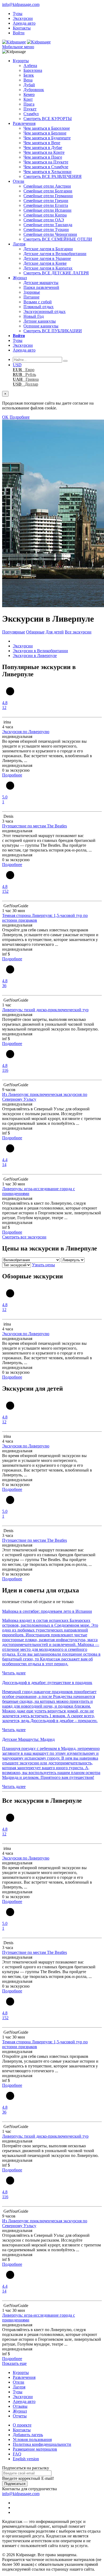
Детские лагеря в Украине (47, 258)
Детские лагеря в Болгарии (48, 249)
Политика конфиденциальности (42, 2444)
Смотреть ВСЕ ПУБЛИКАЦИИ (53, 331)
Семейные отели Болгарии (48, 191)
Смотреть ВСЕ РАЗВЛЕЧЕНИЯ (53, 176)
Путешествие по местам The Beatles (35, 826)
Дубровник (34, 90)
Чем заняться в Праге (43, 157)
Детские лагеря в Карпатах (48, 268)
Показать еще (14, 2363)
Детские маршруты (41, 283)
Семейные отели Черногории (50, 234)
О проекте (22, 2425)
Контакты (22, 28)
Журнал (20, 278)
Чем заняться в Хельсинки (47, 172)
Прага (29, 104)
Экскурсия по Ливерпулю (26, 732)
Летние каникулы (40, 321)
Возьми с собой (38, 302)
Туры (18, 14)
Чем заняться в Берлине (45, 133)
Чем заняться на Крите (44, 152)
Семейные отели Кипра (45, 215)
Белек (29, 75)
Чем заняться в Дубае (43, 148)
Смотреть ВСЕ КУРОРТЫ (48, 119)
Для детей (55, 632)
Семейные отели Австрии (47, 186)
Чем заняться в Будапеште (47, 138)
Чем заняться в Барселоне (47, 128)
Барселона (33, 70)
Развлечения (24, 123)
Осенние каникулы (41, 326)
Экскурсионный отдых (45, 311)
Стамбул (31, 114)
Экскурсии (23, 18)
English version (26, 2459)
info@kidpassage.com (21, 4)
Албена (30, 66)
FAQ (17, 2454)
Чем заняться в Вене (42, 143)
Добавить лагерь (28, 2435)
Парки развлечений (41, 287)
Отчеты (20, 2416)
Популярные (14, 632)
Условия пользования (32, 2439)
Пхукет (30, 109)
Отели (19, 181)
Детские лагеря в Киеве (45, 263)
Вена (28, 80)
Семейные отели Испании (47, 210)
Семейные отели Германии (48, 196)
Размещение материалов (35, 2449)
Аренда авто (24, 23)
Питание (31, 297)
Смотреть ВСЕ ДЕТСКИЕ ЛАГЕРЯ (56, 273)
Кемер (29, 94)
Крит (28, 99)
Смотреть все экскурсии (24, 1237)
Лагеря (19, 244)
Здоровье (32, 292)
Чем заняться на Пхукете (46, 162)
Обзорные (35, 632)
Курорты (21, 61)
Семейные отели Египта (46, 205)
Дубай (29, 85)
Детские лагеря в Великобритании (55, 254)
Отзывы (20, 2406)
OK (5, 417)
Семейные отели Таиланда (48, 225)
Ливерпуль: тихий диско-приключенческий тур (45, 1010)
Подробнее (20, 417)
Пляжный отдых (39, 307)
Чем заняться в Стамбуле (46, 167)
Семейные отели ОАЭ (44, 220)
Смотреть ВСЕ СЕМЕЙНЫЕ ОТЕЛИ (58, 239)
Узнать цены (43, 1265)
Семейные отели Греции (46, 201)
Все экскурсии (78, 632)
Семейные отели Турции (46, 229)
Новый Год (34, 316)
